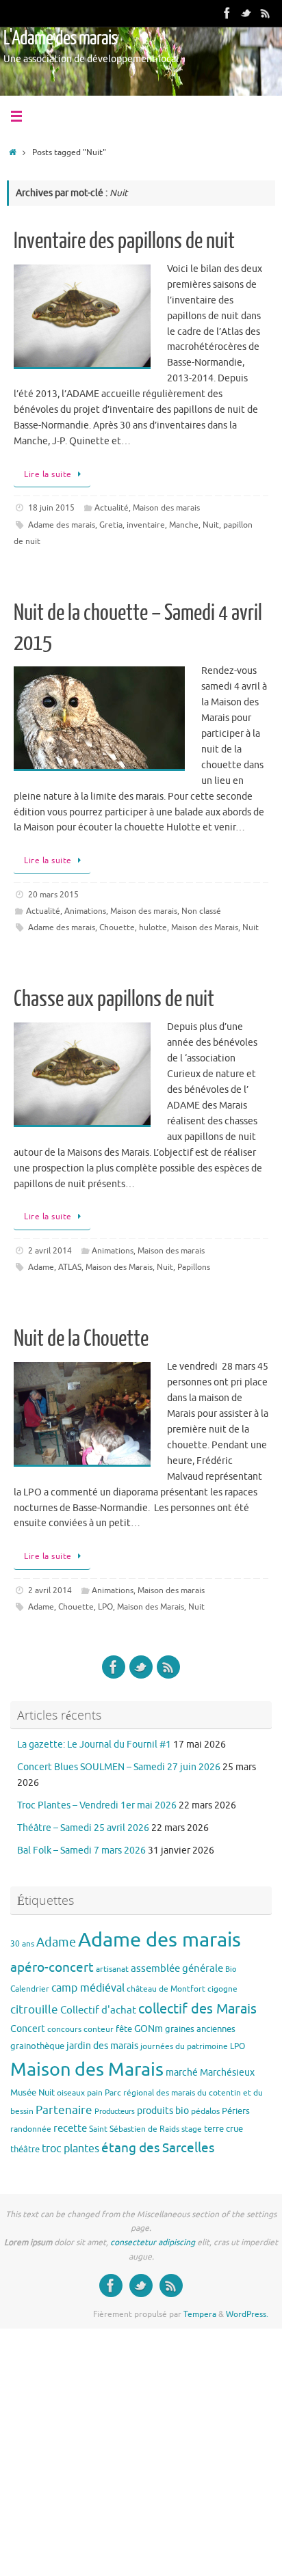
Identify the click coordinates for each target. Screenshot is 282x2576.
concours (64, 2029)
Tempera (200, 2314)
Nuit (211, 525)
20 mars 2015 (53, 895)
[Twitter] (246, 13)
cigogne (222, 1989)
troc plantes (70, 2149)
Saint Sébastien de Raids (134, 2129)
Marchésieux (227, 2072)
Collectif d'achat (98, 2010)
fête (124, 2029)
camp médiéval (88, 1988)
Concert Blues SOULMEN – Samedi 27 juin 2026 (119, 1767)
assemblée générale (177, 1968)
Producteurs (115, 2112)
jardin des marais (102, 2046)
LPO (105, 1607)
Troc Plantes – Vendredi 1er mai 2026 (97, 1805)
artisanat (112, 1969)
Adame (41, 1267)
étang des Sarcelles (158, 2148)
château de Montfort (166, 1989)
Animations (85, 911)
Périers (236, 2111)
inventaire (146, 525)
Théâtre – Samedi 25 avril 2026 (83, 1828)
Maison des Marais (205, 927)
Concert (28, 2029)
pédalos (205, 2111)
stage (192, 2129)
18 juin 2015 (51, 508)
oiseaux (71, 2093)
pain (95, 2093)
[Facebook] (227, 13)
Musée (23, 2092)
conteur (99, 2029)
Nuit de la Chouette (81, 1339)
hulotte (153, 927)
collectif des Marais (197, 2009)
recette (70, 2128)
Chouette (117, 927)
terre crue (223, 2129)
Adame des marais (62, 525)
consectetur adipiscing (153, 2242)
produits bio (163, 2111)
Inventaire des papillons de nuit (124, 241)
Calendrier (30, 1989)
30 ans (22, 1944)
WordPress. (247, 2314)
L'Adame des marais (61, 38)
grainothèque (37, 2046)
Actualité (112, 508)
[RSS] (266, 13)
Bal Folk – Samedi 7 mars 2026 (81, 1850)
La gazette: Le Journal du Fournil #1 (94, 1745)
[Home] (13, 152)
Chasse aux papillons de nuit (114, 999)
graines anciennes (200, 2029)
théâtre (25, 2149)
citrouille (34, 2010)
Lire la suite (48, 474)
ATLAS (70, 1267)
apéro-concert (52, 1968)
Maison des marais (166, 508)
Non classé (201, 911)
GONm (149, 2029)
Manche (184, 525)
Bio (231, 1969)
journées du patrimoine (184, 2046)
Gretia (111, 525)
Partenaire (64, 2110)
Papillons (194, 1267)
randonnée (31, 2129)
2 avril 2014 (50, 1251)
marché (182, 2072)
